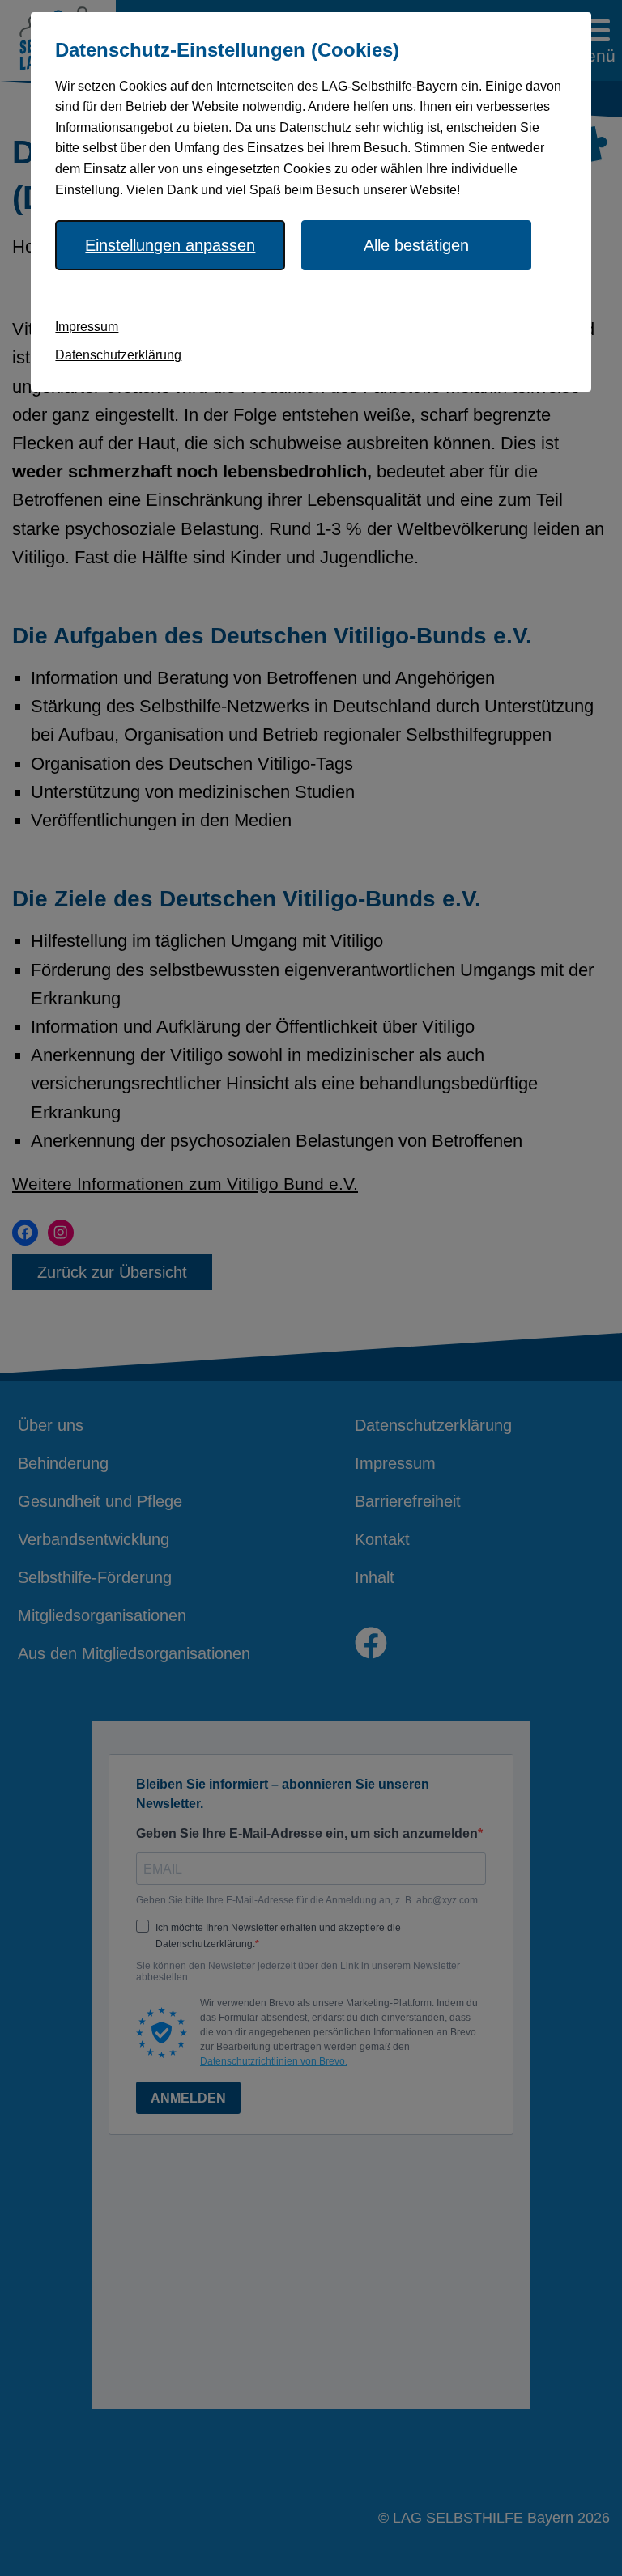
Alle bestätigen (416, 245)
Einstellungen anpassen (170, 245)
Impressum (87, 327)
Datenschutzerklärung (118, 355)
